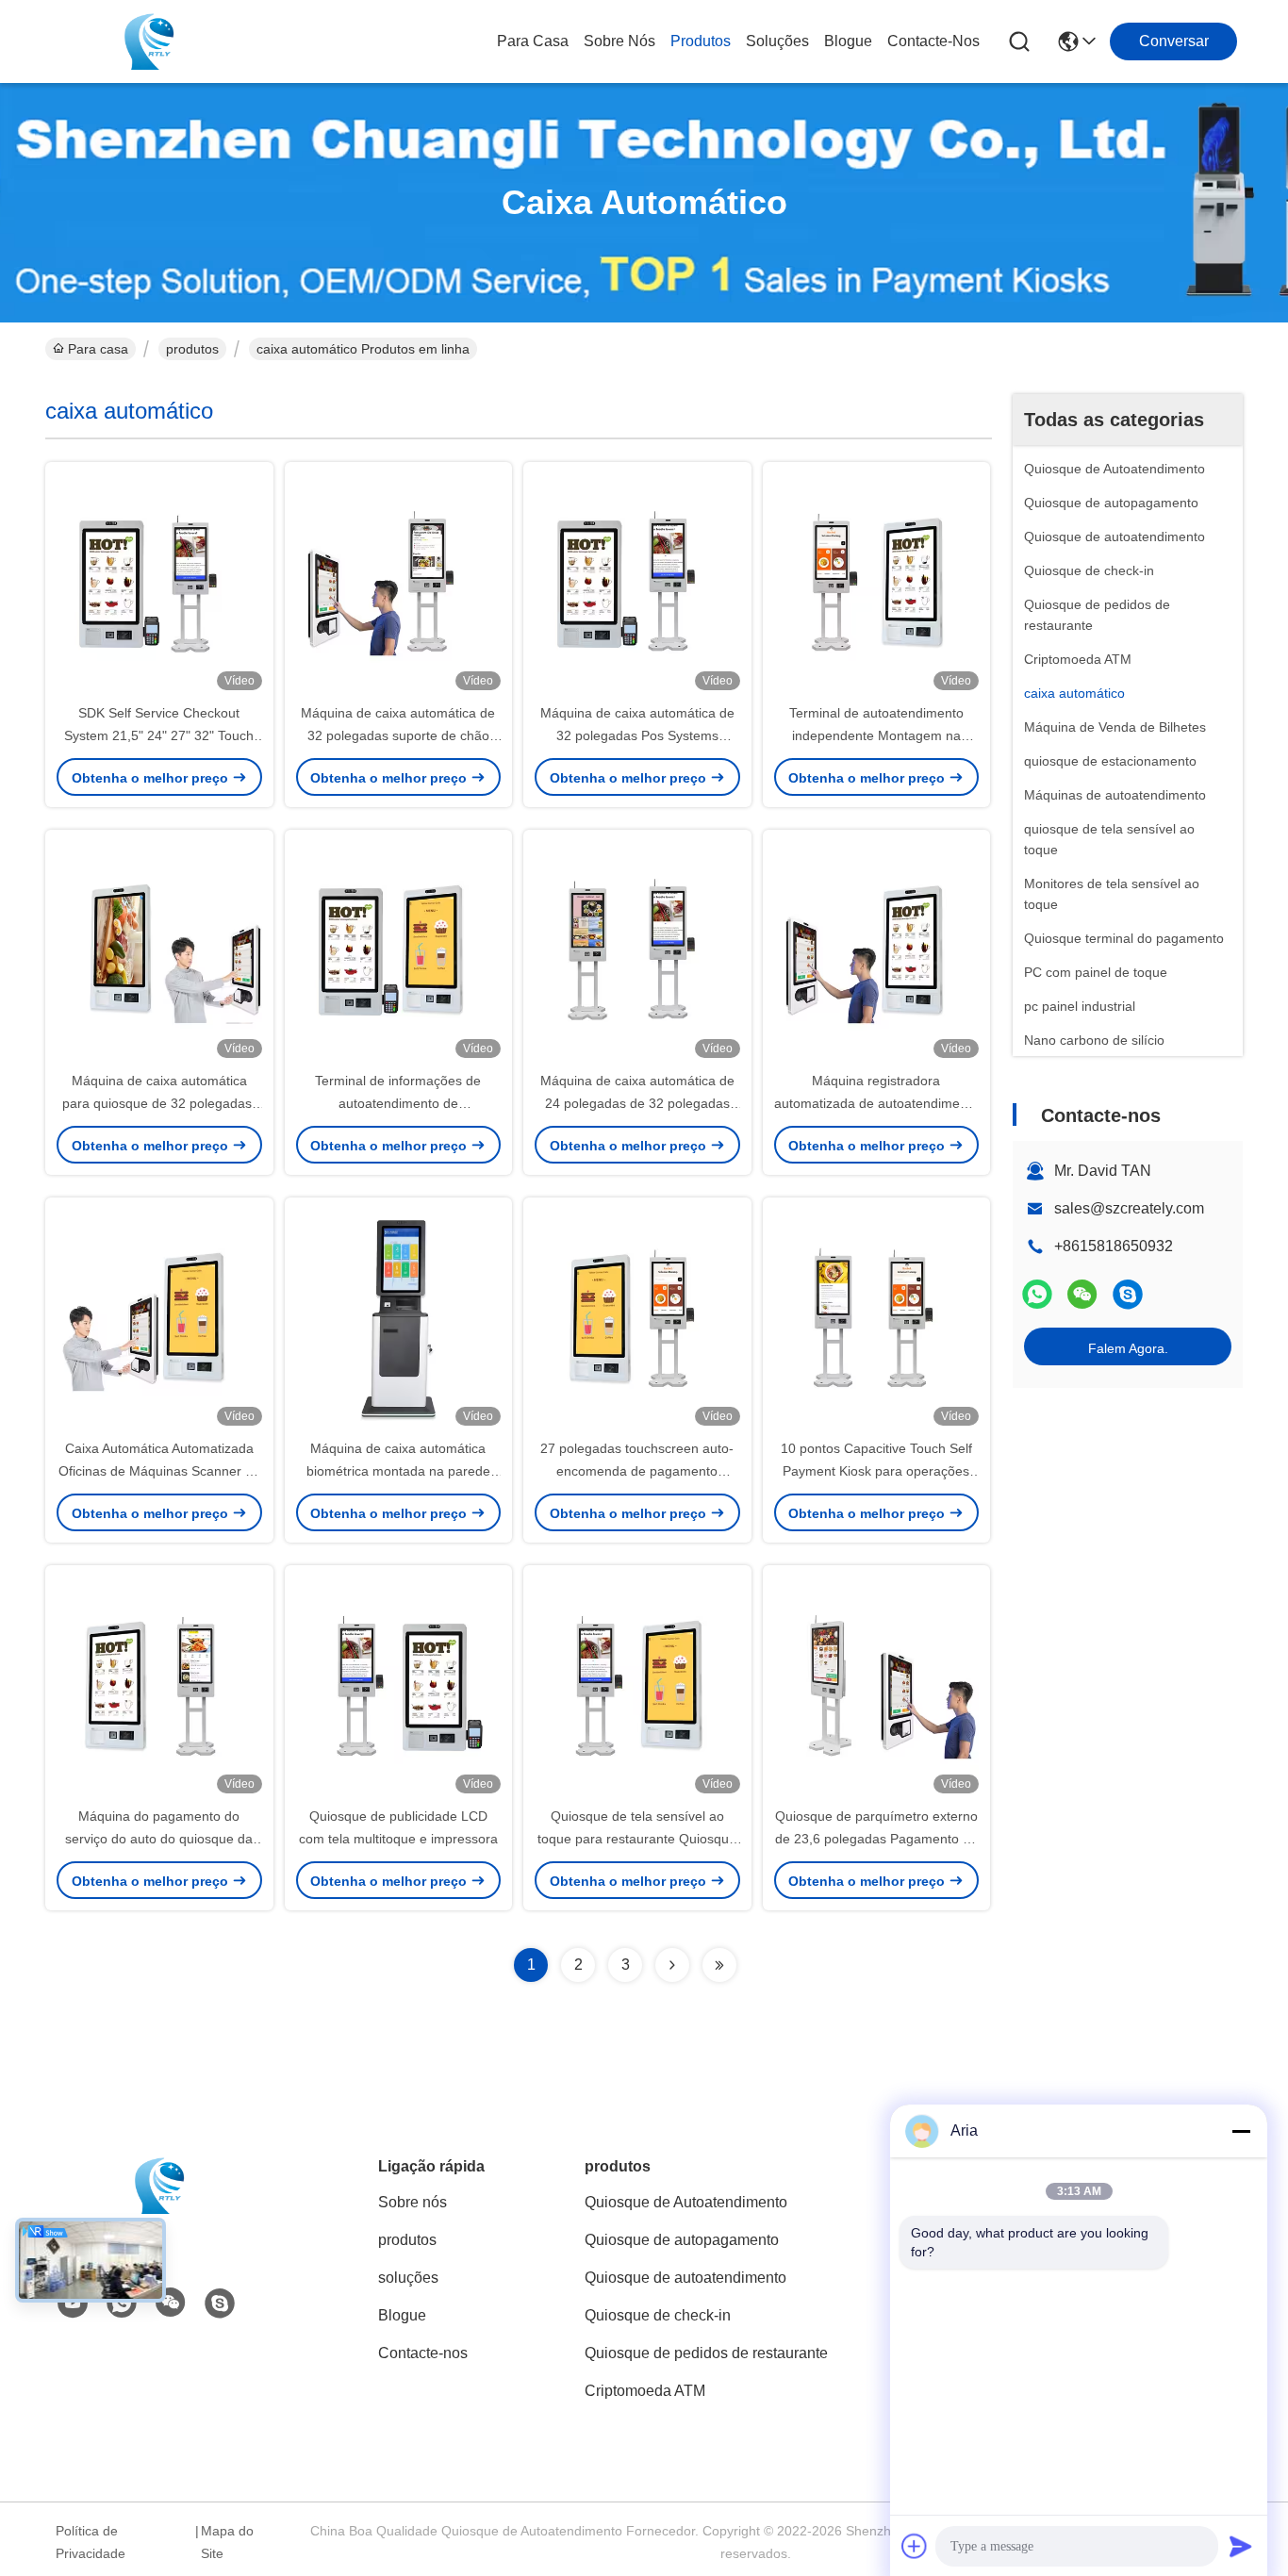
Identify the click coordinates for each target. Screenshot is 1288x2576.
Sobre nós (619, 41)
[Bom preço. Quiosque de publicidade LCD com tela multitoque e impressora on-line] (399, 1685)
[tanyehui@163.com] (1128, 1294)
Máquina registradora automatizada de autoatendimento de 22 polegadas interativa (876, 1103)
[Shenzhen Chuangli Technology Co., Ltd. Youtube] (73, 2304)
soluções (777, 41)
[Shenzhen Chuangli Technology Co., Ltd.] (149, 41)
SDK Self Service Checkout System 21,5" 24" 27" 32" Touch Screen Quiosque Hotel (159, 735)
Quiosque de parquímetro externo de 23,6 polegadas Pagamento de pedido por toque (876, 1839)
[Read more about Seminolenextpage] (672, 1965)
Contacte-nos (933, 41)
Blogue (848, 41)
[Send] (1241, 2546)
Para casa (533, 41)
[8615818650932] (122, 2304)
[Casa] (159, 2209)
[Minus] (1241, 2131)
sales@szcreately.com (1129, 1208)
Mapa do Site (227, 2542)
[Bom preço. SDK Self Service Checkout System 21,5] (159, 582)
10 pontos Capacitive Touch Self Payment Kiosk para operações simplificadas (876, 1471)
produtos (701, 41)
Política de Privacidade (91, 2542)
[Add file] (915, 2546)
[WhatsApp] (1037, 1294)
